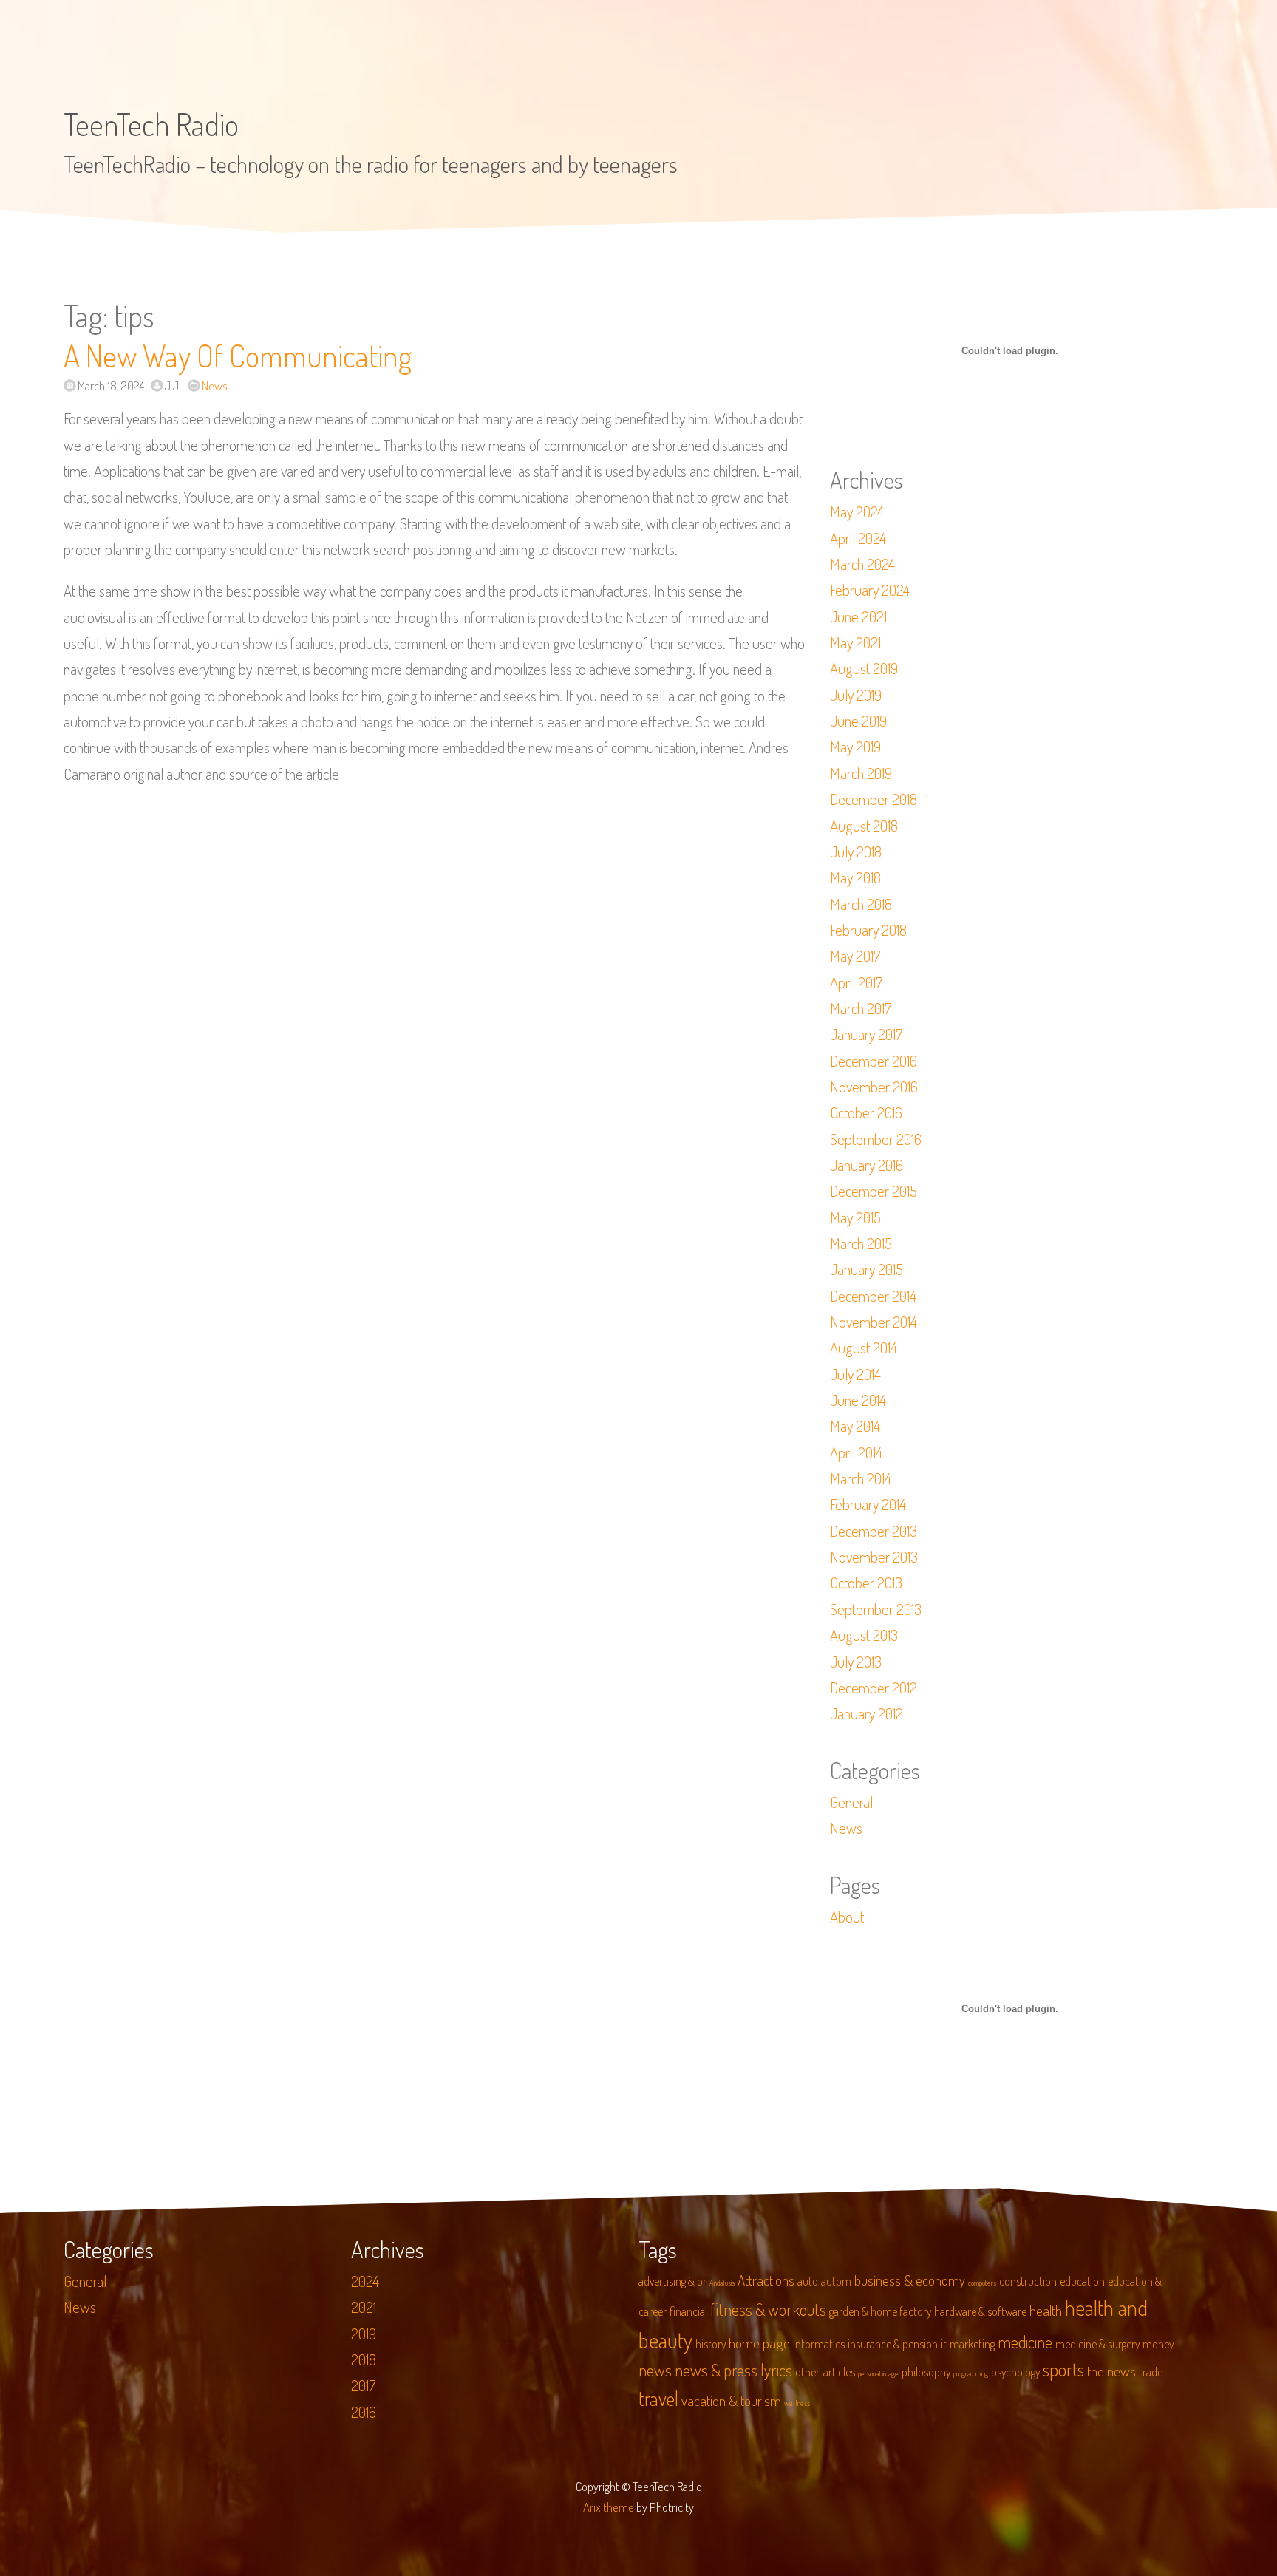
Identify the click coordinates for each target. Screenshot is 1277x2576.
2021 (364, 2307)
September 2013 (876, 1609)
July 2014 (855, 1374)
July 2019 (856, 695)
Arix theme (609, 2507)
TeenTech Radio (151, 124)
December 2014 (873, 1296)
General (851, 1802)
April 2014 (856, 1452)
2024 (365, 2281)
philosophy (926, 2372)
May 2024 (857, 512)
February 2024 (870, 590)
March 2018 (861, 904)
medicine (1025, 2342)
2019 (364, 2334)
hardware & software (980, 2311)
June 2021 (858, 616)
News (215, 385)
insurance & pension (893, 2344)
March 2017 (861, 1008)
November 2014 (874, 1322)
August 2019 (864, 668)
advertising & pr (672, 2281)
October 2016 (866, 1112)
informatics (819, 2344)
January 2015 (866, 1269)
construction (1028, 2281)
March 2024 (862, 564)
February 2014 (868, 1504)
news (655, 2370)
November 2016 (874, 1087)
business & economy (910, 2280)
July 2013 (856, 1662)
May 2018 (855, 877)
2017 (363, 2385)
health (1046, 2310)
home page (759, 2343)
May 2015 (855, 1217)
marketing (972, 2344)
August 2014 (864, 1348)
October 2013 (866, 1583)
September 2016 (876, 1139)
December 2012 (874, 1688)
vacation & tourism (731, 2400)
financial (688, 2311)
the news (1111, 2371)
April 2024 (858, 538)
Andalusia (722, 2283)
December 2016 (874, 1061)
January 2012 (866, 1713)
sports (1063, 2369)
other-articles (825, 2372)
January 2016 (866, 1165)
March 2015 (861, 1243)
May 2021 (855, 642)
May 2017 (855, 956)
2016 (364, 2412)
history (711, 2344)
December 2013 (874, 1531)
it (944, 2344)
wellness (797, 2403)
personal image (878, 2373)
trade (1151, 2372)
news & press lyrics (733, 2370)
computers (982, 2283)
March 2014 (861, 1478)
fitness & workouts (768, 2309)
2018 (364, 2359)
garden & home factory (880, 2311)
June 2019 (858, 721)
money (1158, 2344)
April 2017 (856, 982)
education (1082, 2281)
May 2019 (855, 747)
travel (658, 2398)
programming (971, 2373)
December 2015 (874, 1191)
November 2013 (874, 1557)
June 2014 (858, 1400)
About (847, 1917)
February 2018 (868, 930)
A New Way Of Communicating (238, 355)
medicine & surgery (1097, 2344)
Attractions (766, 2280)
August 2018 (864, 826)
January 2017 (866, 1034)
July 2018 (856, 852)
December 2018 (874, 799)
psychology (1015, 2372)
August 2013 (864, 1635)
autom (836, 2281)
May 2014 (855, 1426)
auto (808, 2281)
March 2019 (861, 773)
